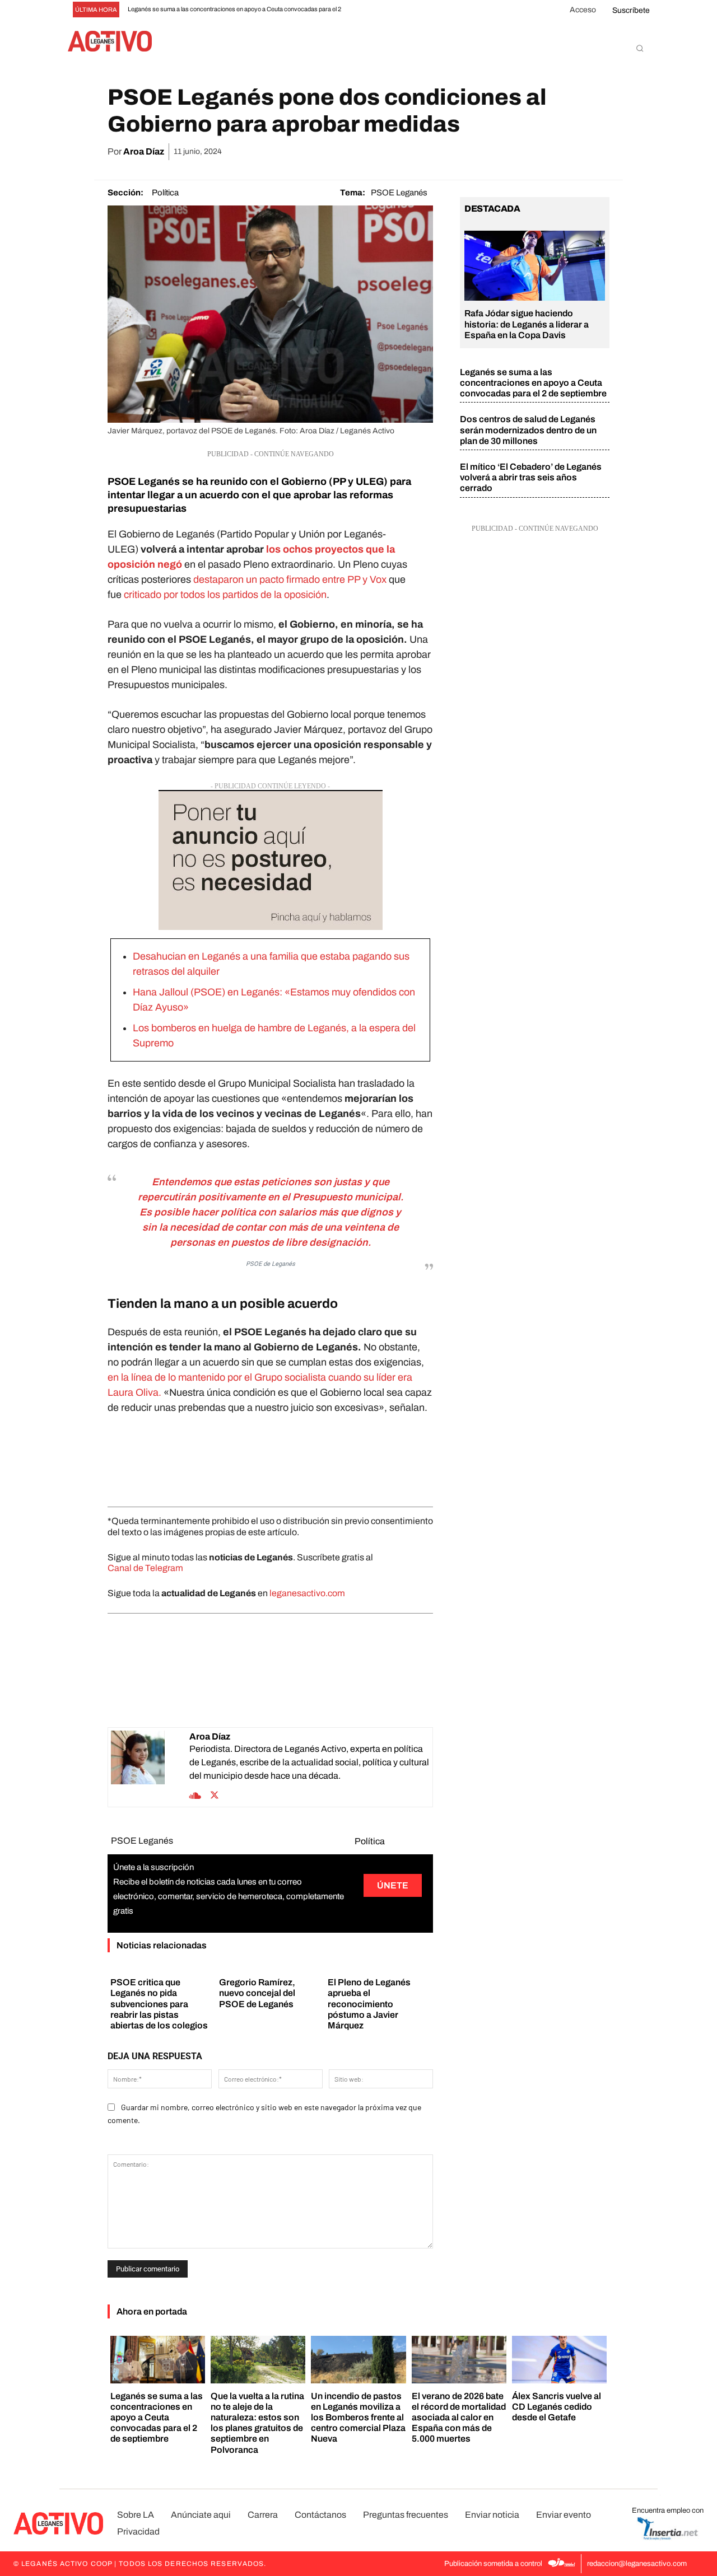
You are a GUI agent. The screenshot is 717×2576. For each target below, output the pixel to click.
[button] (640, 48)
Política (165, 193)
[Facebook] (468, 152)
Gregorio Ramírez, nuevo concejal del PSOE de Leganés (257, 1993)
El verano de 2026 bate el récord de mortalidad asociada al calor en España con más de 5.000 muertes (459, 2418)
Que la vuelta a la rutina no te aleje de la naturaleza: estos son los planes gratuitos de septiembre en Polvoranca (257, 2423)
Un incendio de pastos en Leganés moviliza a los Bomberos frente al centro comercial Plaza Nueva (358, 2418)
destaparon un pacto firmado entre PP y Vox (291, 579)
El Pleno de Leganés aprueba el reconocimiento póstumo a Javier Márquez (369, 2004)
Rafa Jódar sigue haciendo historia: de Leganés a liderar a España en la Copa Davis (527, 324)
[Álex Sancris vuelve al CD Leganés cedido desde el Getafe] (559, 2360)
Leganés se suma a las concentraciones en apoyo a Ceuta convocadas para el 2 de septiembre (533, 383)
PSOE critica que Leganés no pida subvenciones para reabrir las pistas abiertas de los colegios (159, 2004)
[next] (374, 10)
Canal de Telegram (145, 1568)
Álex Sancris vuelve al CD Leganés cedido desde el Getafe (557, 2407)
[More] (598, 152)
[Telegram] (571, 152)
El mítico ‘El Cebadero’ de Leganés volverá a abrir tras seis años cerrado (531, 477)
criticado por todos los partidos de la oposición (225, 595)
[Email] (546, 152)
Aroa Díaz (144, 151)
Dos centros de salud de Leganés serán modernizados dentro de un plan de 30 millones (528, 430)
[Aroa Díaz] (150, 1767)
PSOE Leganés (399, 193)
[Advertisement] (270, 1458)
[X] (494, 152)
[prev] (357, 10)
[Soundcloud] (195, 1794)
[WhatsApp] (520, 152)
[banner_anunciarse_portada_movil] (270, 860)
